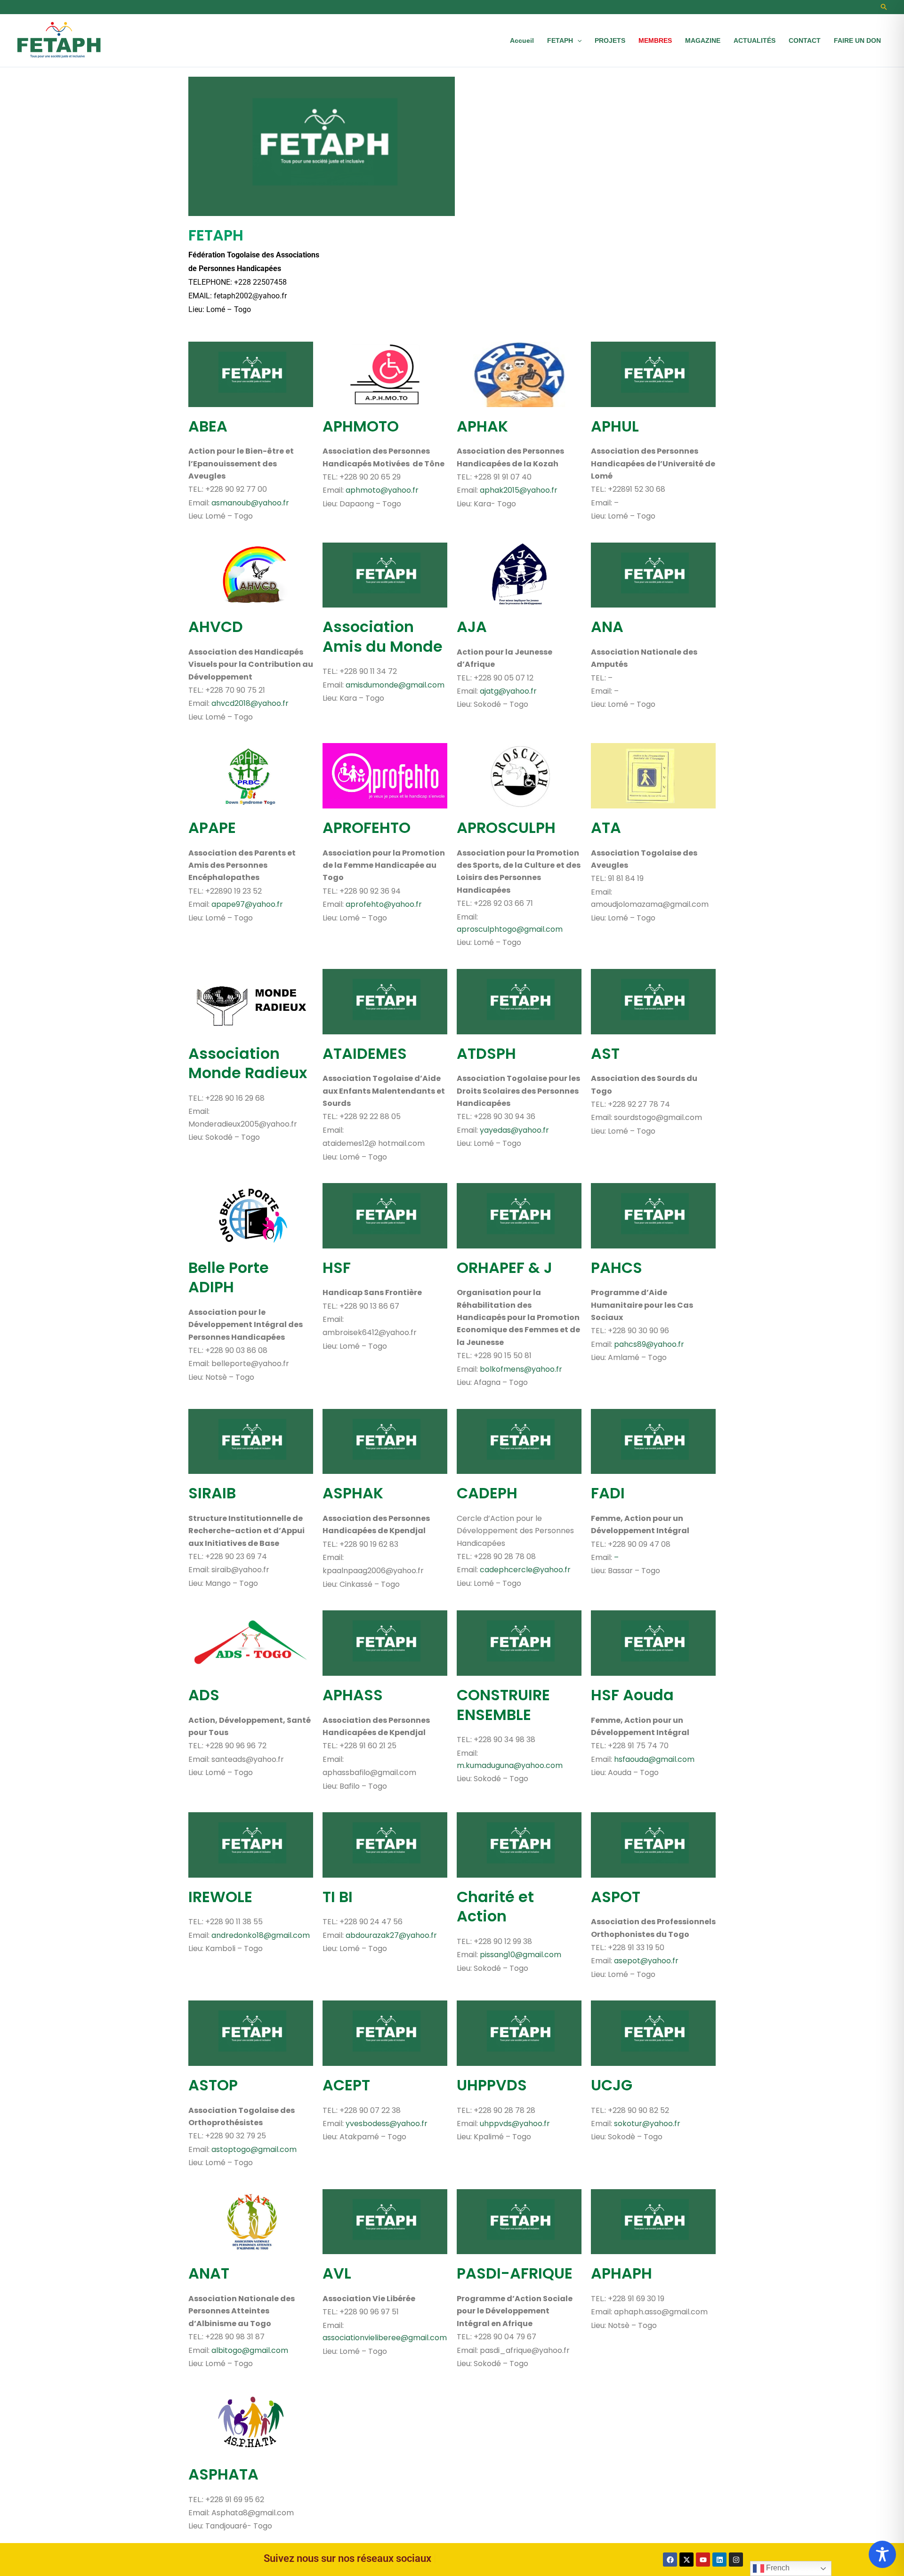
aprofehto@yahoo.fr (384, 904)
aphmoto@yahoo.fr (382, 490)
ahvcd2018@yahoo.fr (250, 703)
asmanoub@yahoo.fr (250, 503)
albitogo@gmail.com (250, 2350)
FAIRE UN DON (857, 40)
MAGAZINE (703, 40)
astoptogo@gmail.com (254, 2149)
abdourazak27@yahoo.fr (391, 1935)
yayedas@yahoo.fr (514, 1130)
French (777, 2568)
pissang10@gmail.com (521, 1955)
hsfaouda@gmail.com (654, 1759)
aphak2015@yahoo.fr (519, 490)
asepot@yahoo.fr (646, 1961)
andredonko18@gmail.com (261, 1935)
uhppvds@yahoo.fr (515, 2124)
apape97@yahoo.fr (247, 904)
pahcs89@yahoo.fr (649, 1344)
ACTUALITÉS (755, 40)
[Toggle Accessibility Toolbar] (882, 2554)
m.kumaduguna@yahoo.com (510, 1765)
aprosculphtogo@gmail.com (510, 929)
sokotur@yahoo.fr (647, 2124)
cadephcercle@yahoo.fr (525, 1570)
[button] (884, 7)
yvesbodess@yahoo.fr (387, 2124)
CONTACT (805, 40)
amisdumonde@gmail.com (395, 685)
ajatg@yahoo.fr (508, 691)
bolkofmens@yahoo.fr (521, 1369)
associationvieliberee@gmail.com (385, 2338)
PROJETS (610, 40)
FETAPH (560, 40)
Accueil (522, 40)
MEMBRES (655, 40)
